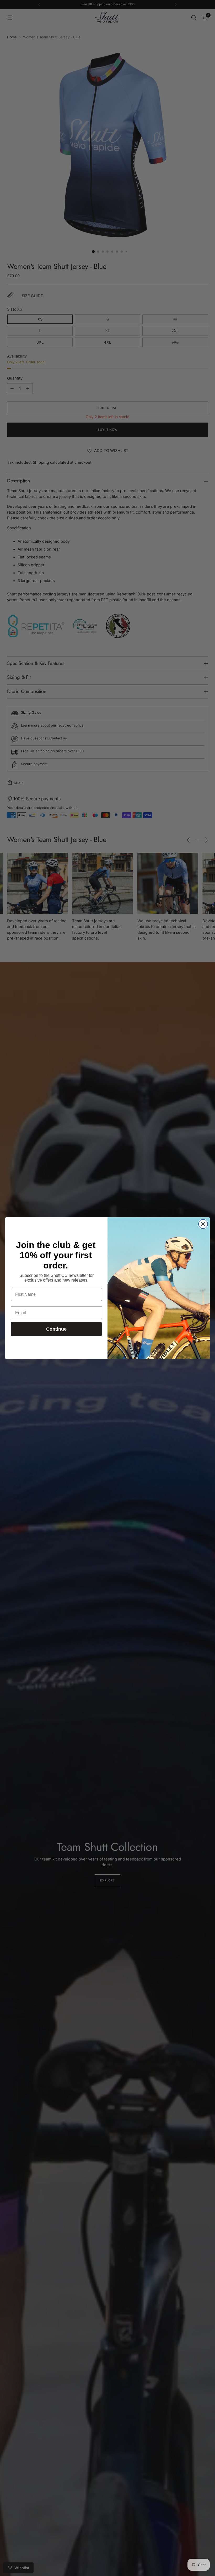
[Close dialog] (203, 1224)
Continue (56, 1329)
